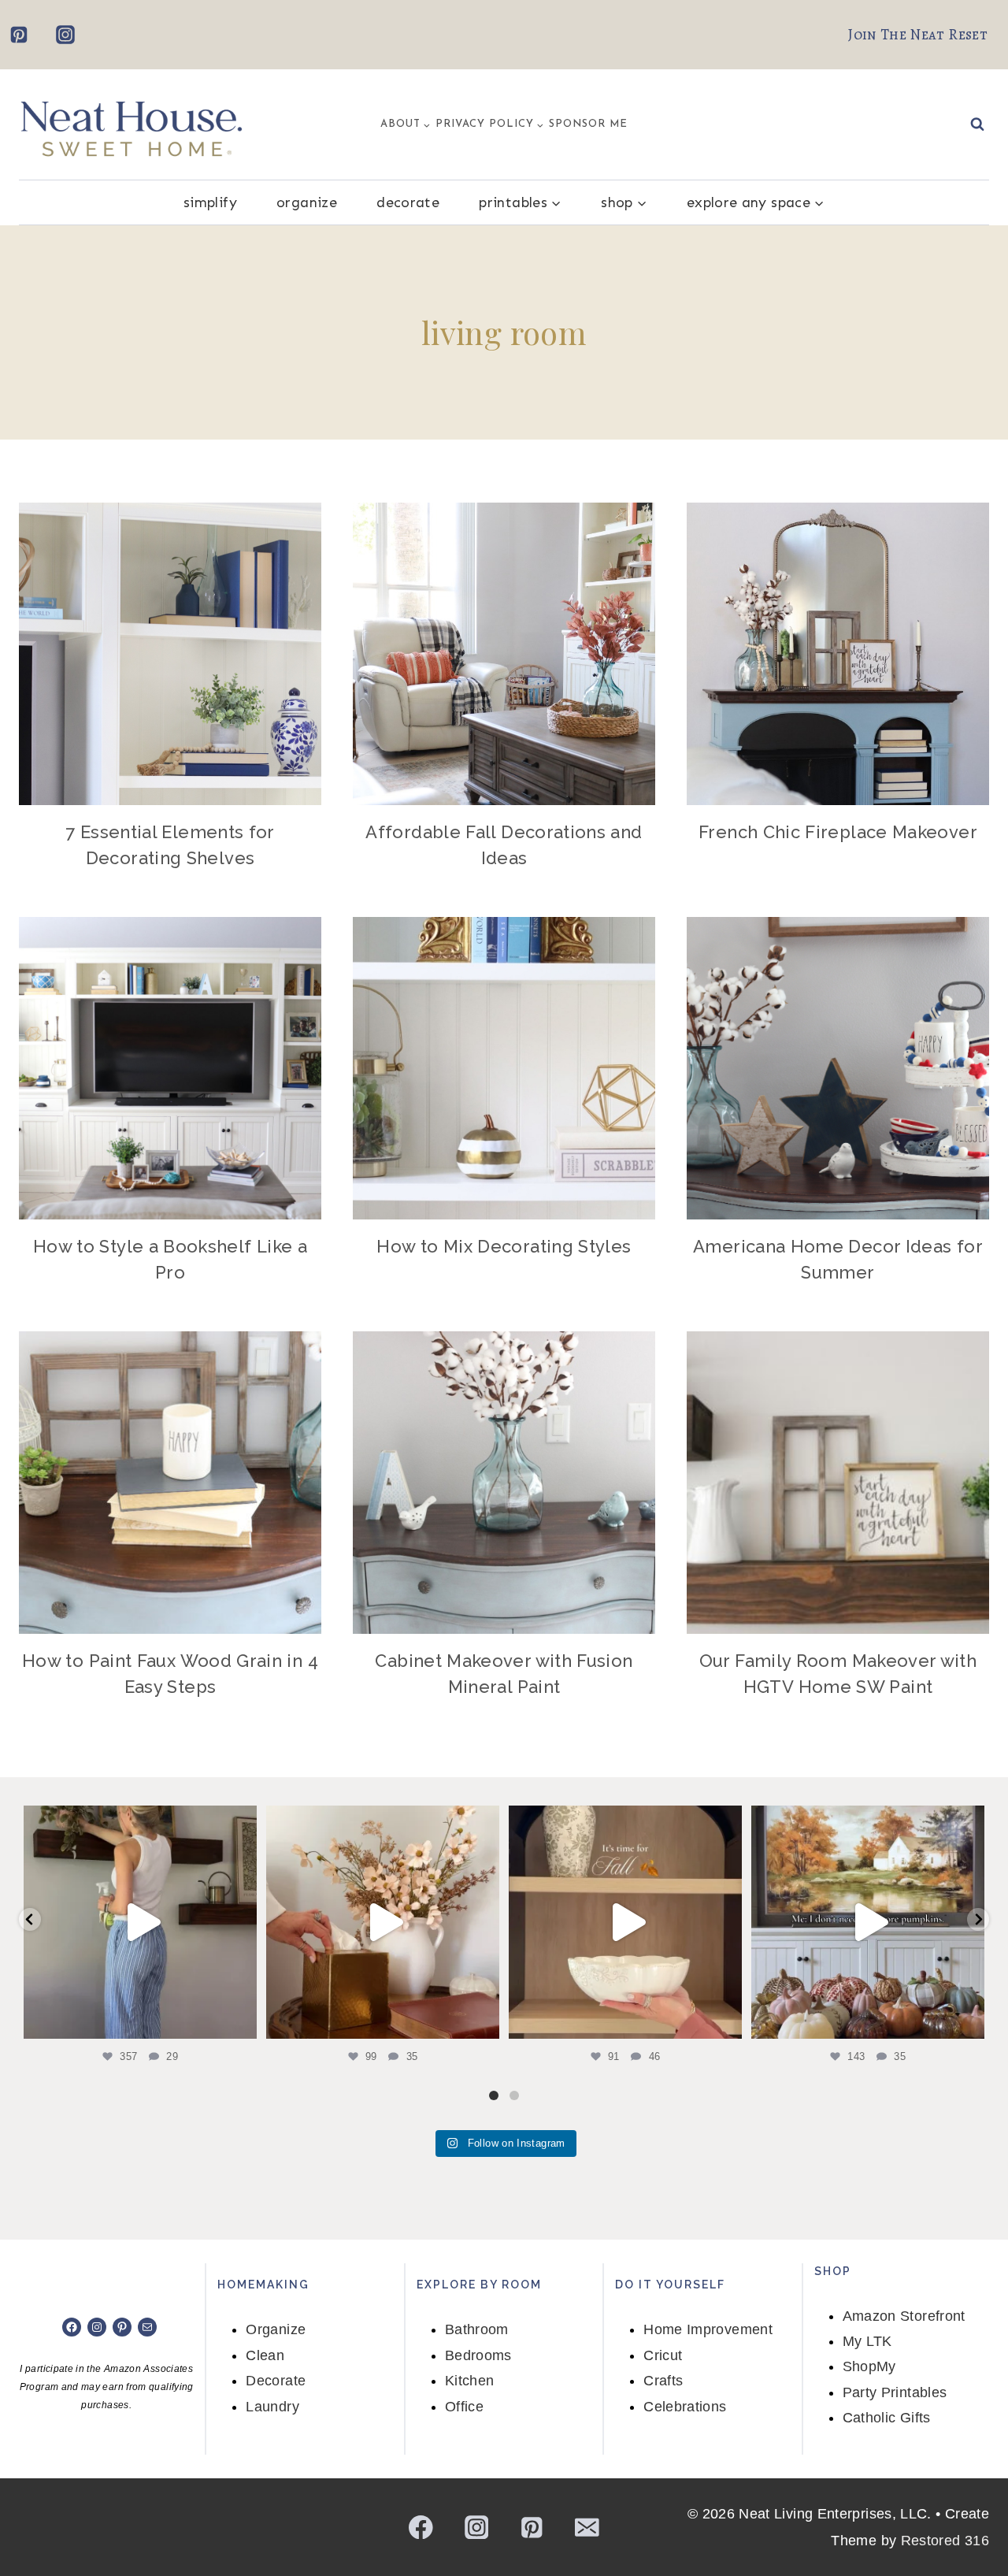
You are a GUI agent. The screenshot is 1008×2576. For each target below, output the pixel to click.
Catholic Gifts (887, 2418)
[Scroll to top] (970, 2515)
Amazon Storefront (904, 2316)
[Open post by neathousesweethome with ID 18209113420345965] (383, 1922)
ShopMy (869, 2366)
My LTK (867, 2341)
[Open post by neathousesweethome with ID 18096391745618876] (868, 1922)
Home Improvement (708, 2329)
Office (464, 2407)
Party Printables (895, 2392)
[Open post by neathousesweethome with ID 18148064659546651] (625, 1922)
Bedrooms (478, 2355)
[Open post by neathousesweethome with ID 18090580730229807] (140, 1922)
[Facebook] (421, 2527)
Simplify (210, 202)
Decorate (408, 202)
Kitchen (470, 2381)
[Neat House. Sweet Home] (131, 125)
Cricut (663, 2355)
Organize (307, 202)
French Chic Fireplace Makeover (838, 832)
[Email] (587, 2527)
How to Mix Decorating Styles (504, 1246)
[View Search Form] (977, 124)
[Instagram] (65, 35)
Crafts (663, 2381)
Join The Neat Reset (918, 35)
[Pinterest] (19, 35)
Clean (265, 2355)
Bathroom (477, 2329)
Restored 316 (945, 2541)
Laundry (272, 2407)
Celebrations (685, 2407)
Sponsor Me (588, 124)
